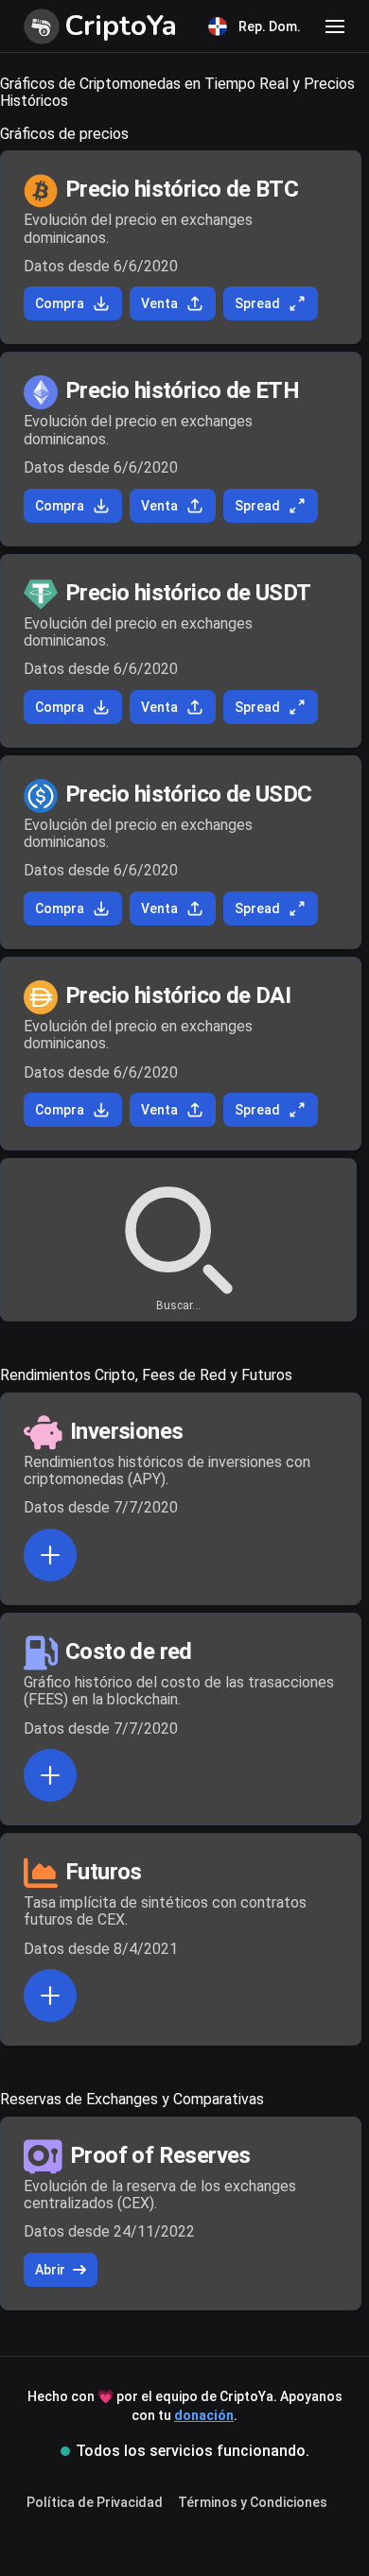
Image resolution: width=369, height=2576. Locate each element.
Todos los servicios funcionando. (193, 2451)
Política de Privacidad (95, 2502)
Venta (159, 303)
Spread (257, 303)
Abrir (50, 2270)
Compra (60, 303)
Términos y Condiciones (253, 2502)
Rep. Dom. (270, 26)
